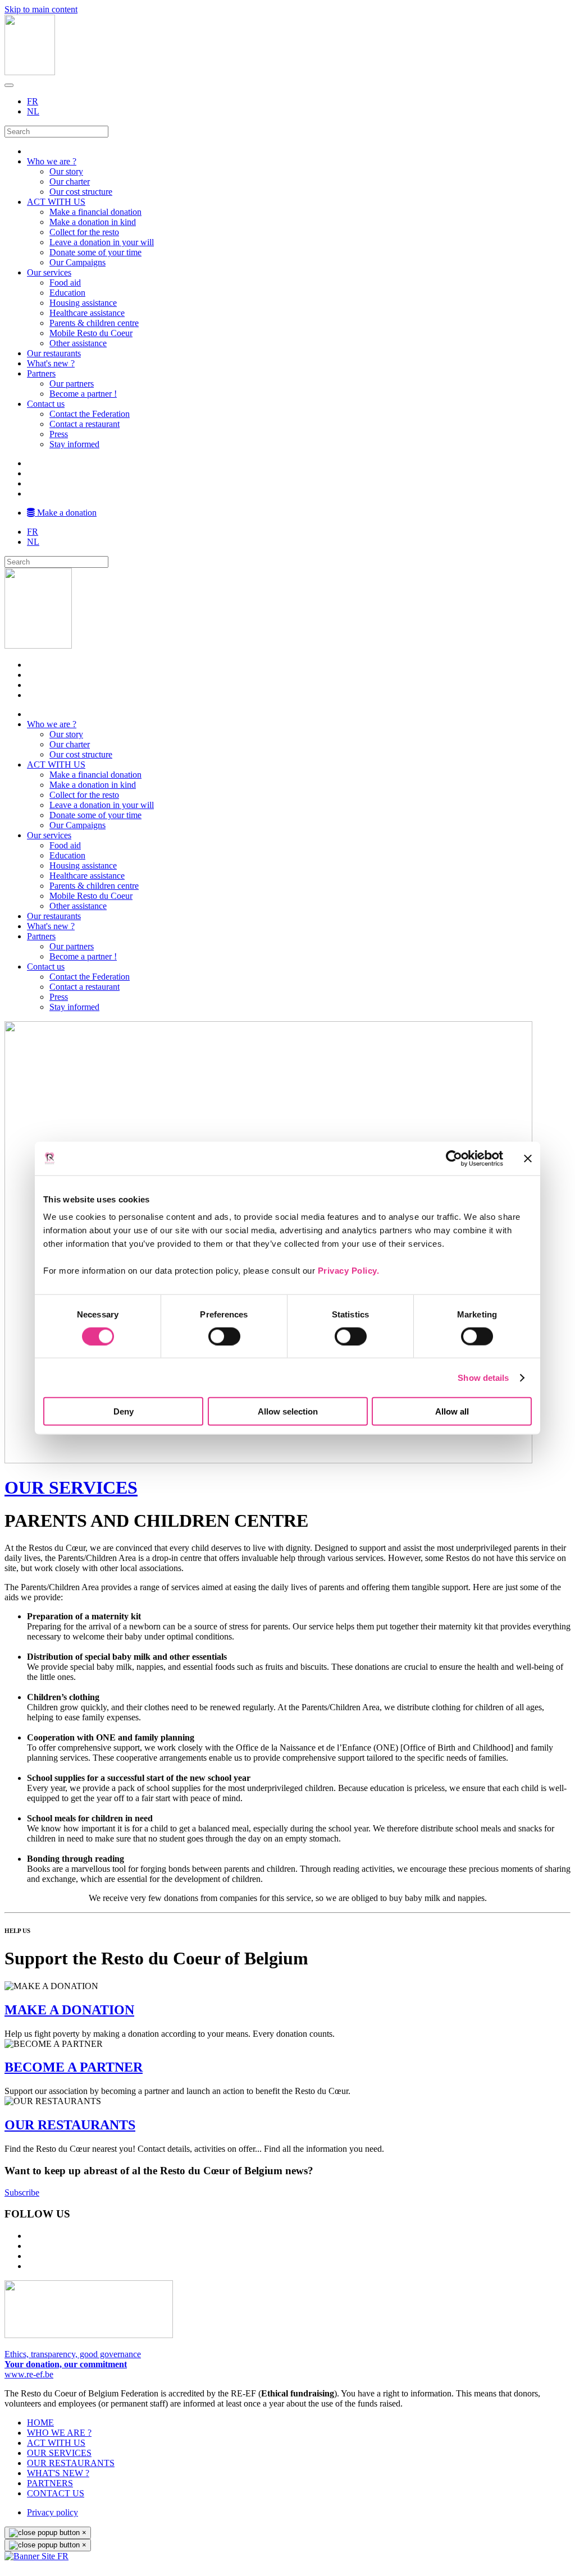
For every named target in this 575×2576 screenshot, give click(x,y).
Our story (66, 171)
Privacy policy (53, 2512)
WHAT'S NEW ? (58, 2473)
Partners (41, 373)
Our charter (70, 182)
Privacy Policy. (349, 1271)
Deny (124, 1411)
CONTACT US (56, 2493)
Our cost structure (81, 192)
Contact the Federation (90, 414)
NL (33, 111)
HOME (40, 2423)
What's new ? (51, 363)
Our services (49, 272)
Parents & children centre (94, 323)
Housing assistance (83, 303)
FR (33, 101)
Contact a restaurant (85, 424)
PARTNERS (50, 2483)
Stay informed (74, 444)
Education (67, 293)
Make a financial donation (95, 212)
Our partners (72, 384)
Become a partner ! (83, 394)
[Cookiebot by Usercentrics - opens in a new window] (454, 1158)
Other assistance (78, 343)
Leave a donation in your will (102, 242)
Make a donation (66, 513)
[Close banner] (528, 1158)
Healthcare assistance (87, 313)
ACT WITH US (56, 202)
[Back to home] (30, 72)
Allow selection (288, 1411)
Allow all (452, 1411)
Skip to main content (41, 9)
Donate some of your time (95, 252)
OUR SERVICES (71, 1487)
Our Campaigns (77, 262)
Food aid (65, 283)
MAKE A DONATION (69, 2010)
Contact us (46, 404)
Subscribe (22, 2192)
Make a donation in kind (93, 222)
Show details (483, 1377)
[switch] (224, 1336)
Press (59, 434)
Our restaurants (54, 353)
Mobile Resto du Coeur (91, 333)
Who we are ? (52, 161)
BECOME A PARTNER (74, 2067)
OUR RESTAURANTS (70, 2125)
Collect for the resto (84, 232)
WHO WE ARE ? (59, 2433)
